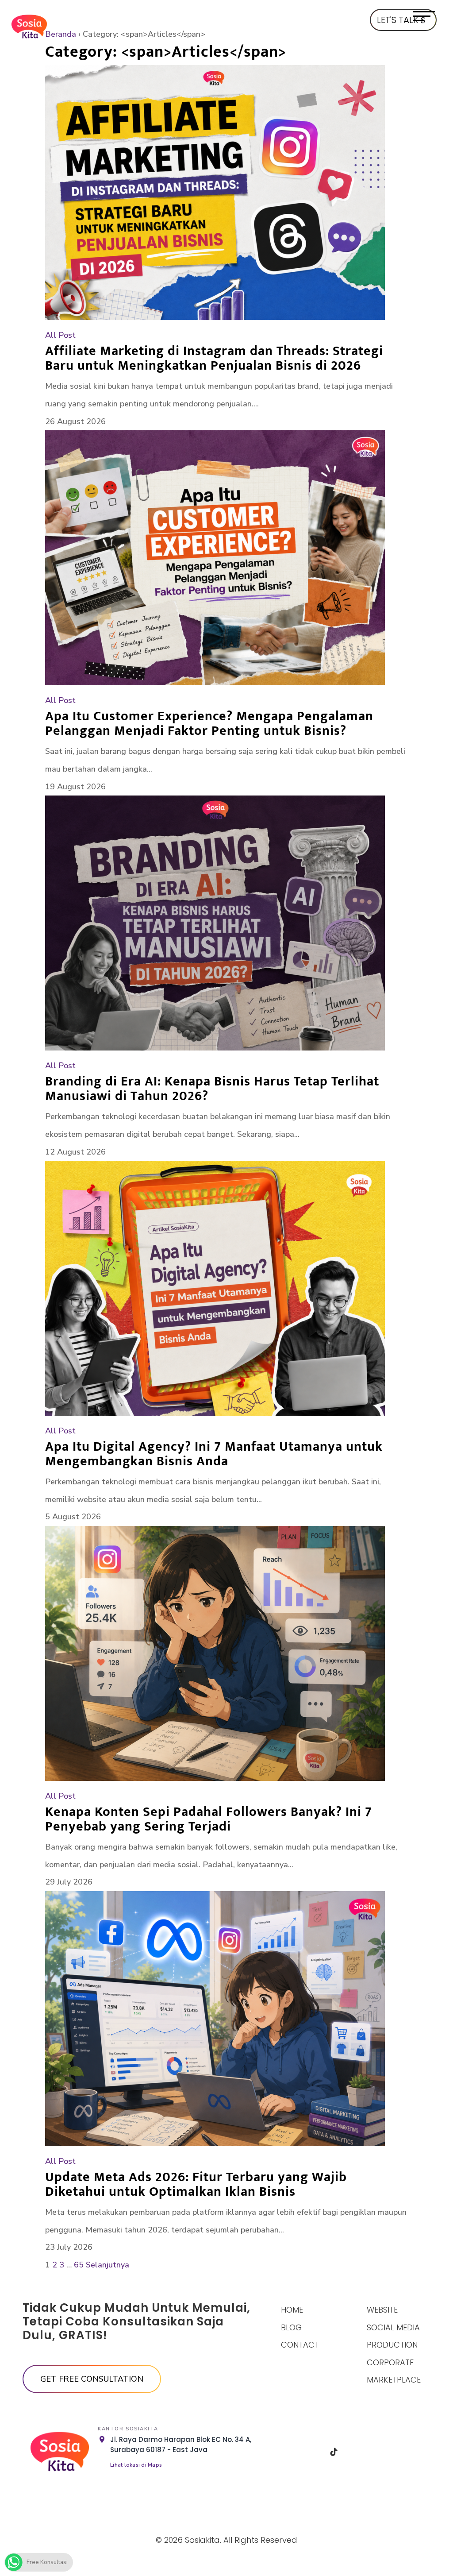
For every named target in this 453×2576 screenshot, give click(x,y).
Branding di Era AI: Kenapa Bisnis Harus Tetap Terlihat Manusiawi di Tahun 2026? (212, 1089)
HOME (292, 2310)
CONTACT (300, 2345)
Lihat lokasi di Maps (136, 2465)
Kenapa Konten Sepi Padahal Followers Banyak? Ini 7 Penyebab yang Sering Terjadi (209, 1819)
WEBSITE (382, 2310)
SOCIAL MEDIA (393, 2327)
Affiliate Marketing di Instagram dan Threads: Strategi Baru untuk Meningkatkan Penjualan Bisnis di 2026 (214, 358)
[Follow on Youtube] (379, 2452)
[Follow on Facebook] (289, 2452)
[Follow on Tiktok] (334, 2452)
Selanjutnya (107, 2265)
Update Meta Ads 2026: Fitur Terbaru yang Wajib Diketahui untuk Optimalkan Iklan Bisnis (196, 2184)
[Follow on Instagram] (311, 2452)
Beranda (61, 34)
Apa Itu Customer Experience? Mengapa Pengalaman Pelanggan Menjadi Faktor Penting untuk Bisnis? (209, 724)
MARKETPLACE (394, 2380)
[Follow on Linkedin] (357, 2452)
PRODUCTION (392, 2345)
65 (79, 2265)
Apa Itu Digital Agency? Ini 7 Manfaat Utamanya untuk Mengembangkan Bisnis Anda (214, 1454)
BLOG (291, 2327)
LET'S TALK (397, 20)
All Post (60, 335)
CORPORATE (390, 2362)
